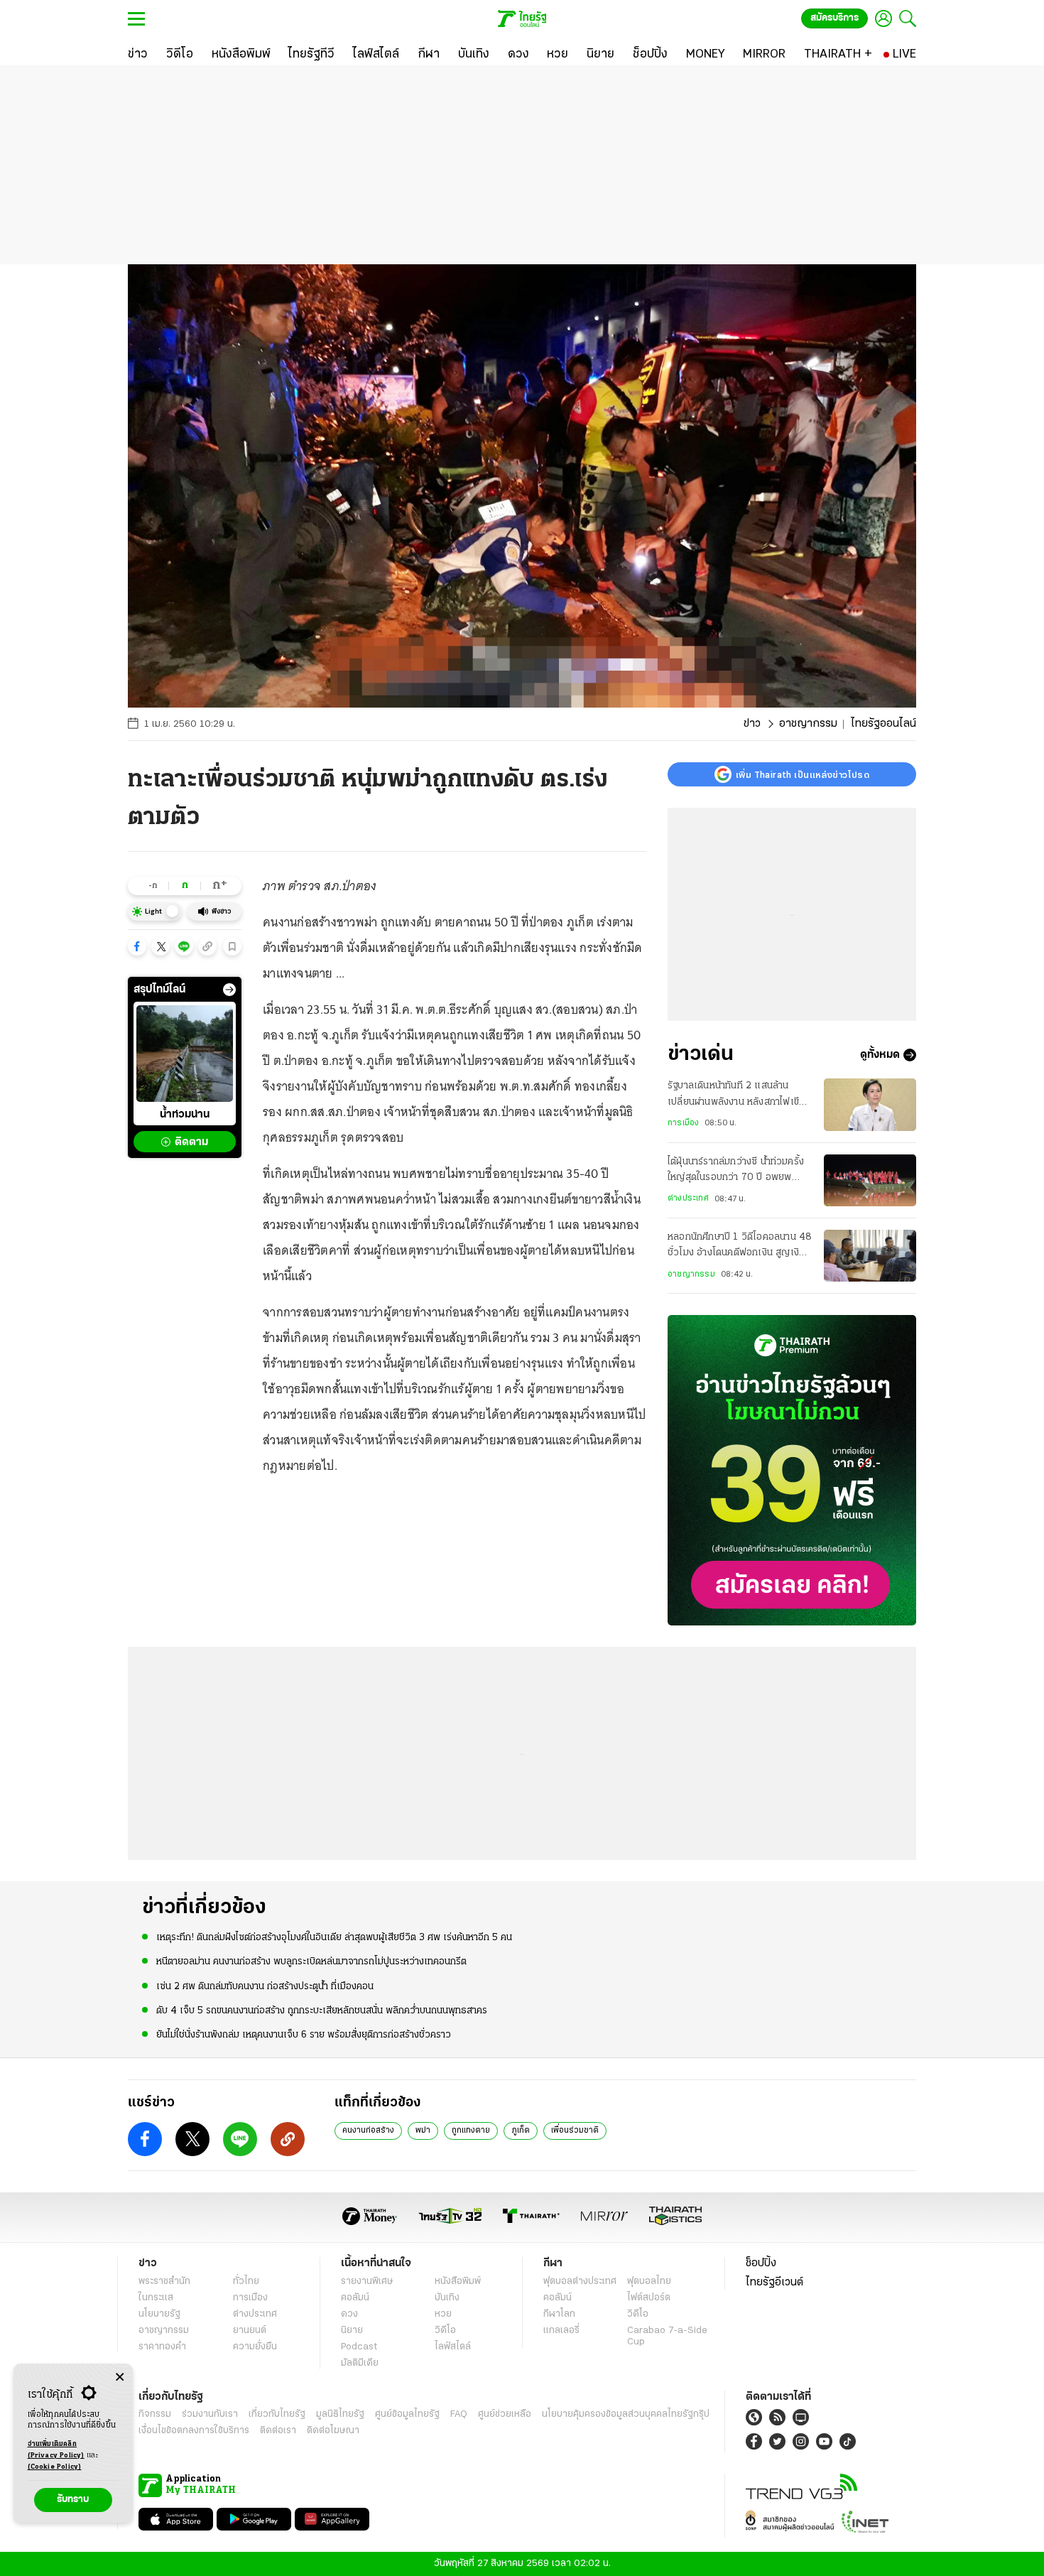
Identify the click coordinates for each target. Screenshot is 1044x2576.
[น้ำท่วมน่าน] (185, 1054)
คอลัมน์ (355, 2298)
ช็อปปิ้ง (761, 2263)
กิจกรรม (155, 2414)
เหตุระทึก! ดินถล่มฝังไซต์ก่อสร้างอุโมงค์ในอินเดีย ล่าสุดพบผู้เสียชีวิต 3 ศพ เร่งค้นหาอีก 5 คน (334, 1938)
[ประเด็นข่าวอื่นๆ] (229, 990)
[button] (137, 946)
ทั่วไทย (246, 2282)
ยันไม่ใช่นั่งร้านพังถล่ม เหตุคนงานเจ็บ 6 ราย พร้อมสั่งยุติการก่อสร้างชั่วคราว (304, 2035)
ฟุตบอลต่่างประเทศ (580, 2282)
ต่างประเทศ (688, 1198)
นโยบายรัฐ (159, 2314)
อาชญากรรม (808, 724)
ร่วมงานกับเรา (210, 2414)
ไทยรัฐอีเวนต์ (774, 2283)
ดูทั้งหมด (880, 1055)
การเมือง (683, 1123)
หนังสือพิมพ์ (458, 2282)
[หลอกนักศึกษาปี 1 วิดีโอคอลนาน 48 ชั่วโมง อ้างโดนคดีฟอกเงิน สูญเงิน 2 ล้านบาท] (870, 1256)
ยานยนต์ (250, 2331)
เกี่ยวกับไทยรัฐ (277, 2414)
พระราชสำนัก (164, 2282)
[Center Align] (120, 2377)
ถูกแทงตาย (471, 2131)
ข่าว (752, 724)
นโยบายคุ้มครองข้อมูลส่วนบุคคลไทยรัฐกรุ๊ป (626, 2414)
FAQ (459, 2414)
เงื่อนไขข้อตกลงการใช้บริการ (194, 2431)
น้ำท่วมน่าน (185, 1115)
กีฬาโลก (559, 2314)
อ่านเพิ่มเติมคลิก (56, 2450)
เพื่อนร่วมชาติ (575, 2131)
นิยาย (352, 2331)
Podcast (359, 2347)
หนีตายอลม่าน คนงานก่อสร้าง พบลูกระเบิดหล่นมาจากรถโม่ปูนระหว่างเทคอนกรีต (311, 1962)
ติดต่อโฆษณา (333, 2431)
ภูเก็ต (521, 2131)
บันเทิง (447, 2298)
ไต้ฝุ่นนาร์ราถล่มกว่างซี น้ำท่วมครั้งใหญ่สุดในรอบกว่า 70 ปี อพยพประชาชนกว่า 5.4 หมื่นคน (736, 1171)
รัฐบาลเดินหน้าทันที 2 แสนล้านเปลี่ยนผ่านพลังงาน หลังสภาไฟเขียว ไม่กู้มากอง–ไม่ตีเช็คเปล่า (739, 1095)
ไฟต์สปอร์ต (649, 2298)
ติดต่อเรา (278, 2431)
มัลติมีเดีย (360, 2363)
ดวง (349, 2314)
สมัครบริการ (834, 18)
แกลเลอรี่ (561, 2331)
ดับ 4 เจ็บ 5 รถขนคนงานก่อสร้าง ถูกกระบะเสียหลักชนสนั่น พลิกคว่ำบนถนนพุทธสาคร (322, 2011)
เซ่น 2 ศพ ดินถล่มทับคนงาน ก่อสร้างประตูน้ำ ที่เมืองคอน (265, 1987)
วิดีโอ (445, 2331)
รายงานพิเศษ (367, 2282)
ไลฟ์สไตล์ (453, 2347)
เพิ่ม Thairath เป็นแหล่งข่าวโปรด (803, 774)
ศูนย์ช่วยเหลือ (505, 2414)
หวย (443, 2314)
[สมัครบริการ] (792, 1470)
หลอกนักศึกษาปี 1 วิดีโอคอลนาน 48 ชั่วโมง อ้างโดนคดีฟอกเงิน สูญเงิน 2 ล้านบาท (740, 1247)
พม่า (423, 2131)
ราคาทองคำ (162, 2347)
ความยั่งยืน (255, 2347)
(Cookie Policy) (55, 2467)
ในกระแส (156, 2298)
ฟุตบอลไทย (649, 2282)
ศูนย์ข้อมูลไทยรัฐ (407, 2414)
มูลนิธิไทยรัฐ (340, 2414)
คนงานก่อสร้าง (368, 2131)
